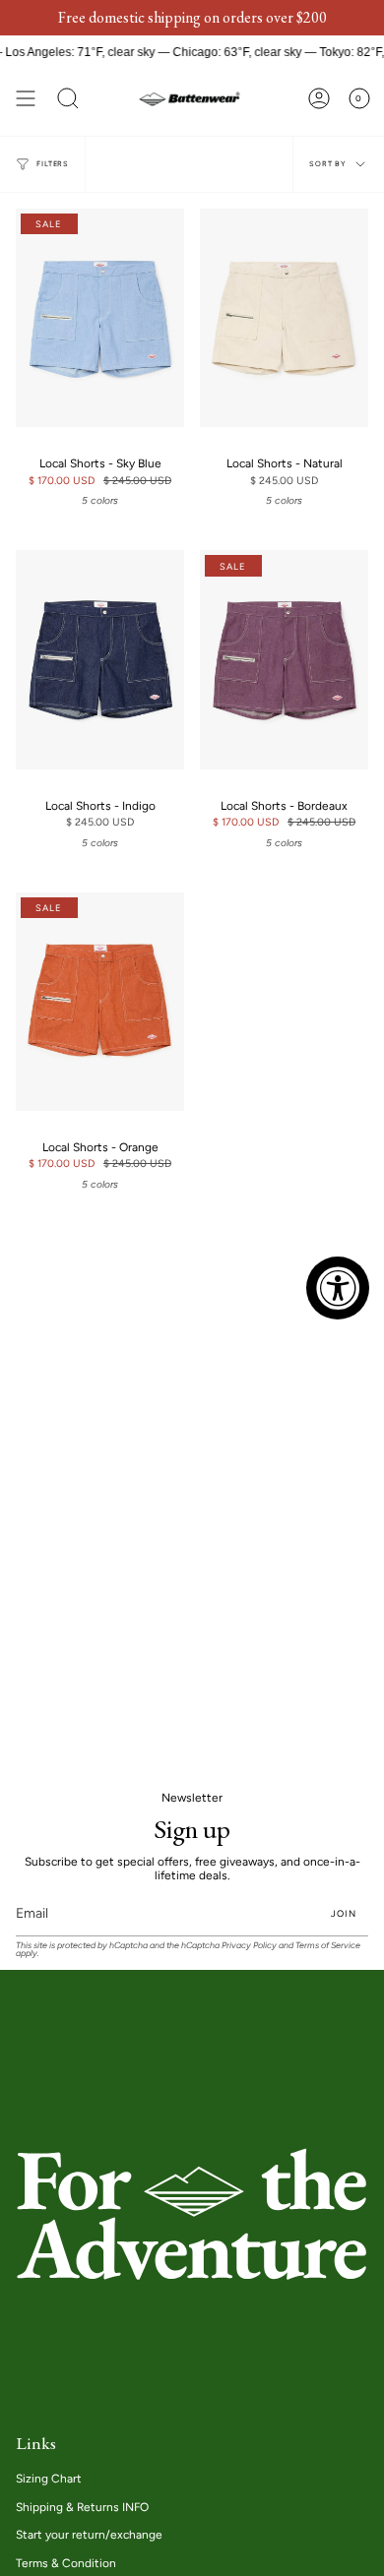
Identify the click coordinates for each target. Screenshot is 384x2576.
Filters (53, 164)
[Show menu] (26, 98)
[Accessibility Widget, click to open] (338, 1288)
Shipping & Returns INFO (82, 2507)
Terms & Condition (66, 2563)
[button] (68, 98)
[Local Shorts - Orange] (100, 1002)
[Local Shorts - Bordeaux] (284, 659)
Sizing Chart (49, 2479)
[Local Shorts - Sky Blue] (100, 318)
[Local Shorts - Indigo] (100, 659)
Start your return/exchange (89, 2535)
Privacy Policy (249, 1945)
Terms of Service (328, 1945)
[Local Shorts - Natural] (284, 318)
